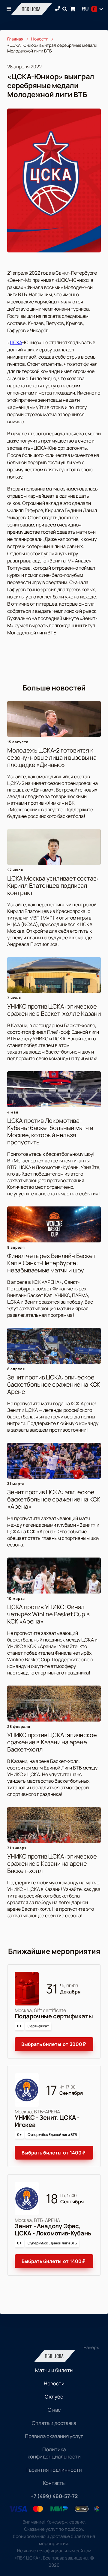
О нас (54, 2410)
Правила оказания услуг (54, 2436)
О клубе (54, 2397)
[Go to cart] (73, 9)
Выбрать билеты (54, 2044)
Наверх (91, 2347)
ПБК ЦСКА (31, 9)
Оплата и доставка (54, 2423)
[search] (65, 9)
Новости (54, 2383)
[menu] (9, 9)
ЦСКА (16, 342)
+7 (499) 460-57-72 (54, 2496)
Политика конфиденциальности (54, 2453)
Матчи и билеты (54, 2370)
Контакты (54, 2483)
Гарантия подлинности (54, 2470)
